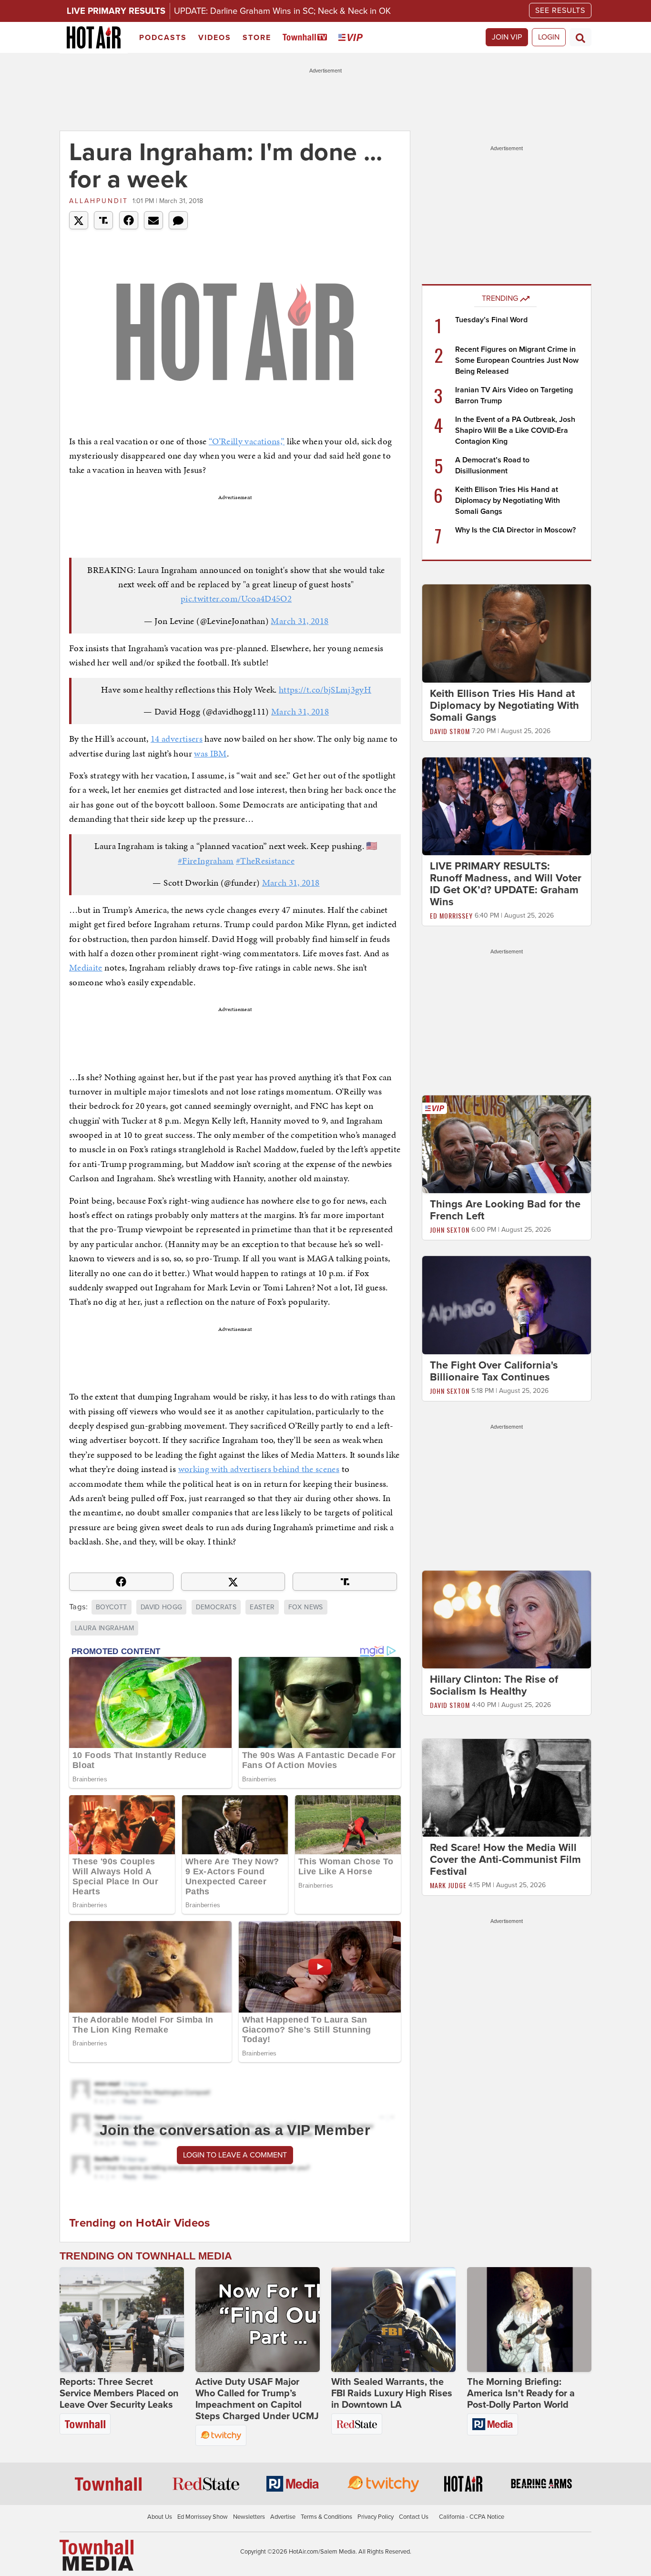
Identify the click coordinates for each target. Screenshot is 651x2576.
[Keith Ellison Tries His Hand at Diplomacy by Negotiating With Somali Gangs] (507, 633)
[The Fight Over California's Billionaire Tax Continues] (507, 1305)
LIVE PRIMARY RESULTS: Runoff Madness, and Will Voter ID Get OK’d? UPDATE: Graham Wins (506, 884)
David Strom (450, 731)
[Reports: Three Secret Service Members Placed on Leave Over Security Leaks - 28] (122, 2320)
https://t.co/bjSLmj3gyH (325, 690)
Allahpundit (99, 201)
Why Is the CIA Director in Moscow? (515, 530)
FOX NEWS (306, 1607)
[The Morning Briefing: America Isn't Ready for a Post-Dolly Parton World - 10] (529, 2320)
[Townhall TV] (307, 38)
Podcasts (163, 38)
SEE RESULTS (560, 10)
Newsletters (249, 2517)
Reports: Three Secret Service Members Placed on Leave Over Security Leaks (119, 2393)
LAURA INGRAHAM (104, 1628)
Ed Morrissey (451, 915)
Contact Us (414, 2517)
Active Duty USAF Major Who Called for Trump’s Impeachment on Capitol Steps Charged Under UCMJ (257, 2399)
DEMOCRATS (216, 1607)
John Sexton (450, 1230)
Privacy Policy (376, 2517)
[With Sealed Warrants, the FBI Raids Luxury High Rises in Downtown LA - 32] (393, 2320)
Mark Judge (448, 1886)
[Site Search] (580, 37)
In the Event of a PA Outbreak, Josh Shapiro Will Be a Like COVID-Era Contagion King (515, 430)
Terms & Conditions (326, 2517)
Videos (215, 38)
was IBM (210, 753)
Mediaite (86, 967)
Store (257, 38)
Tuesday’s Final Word (491, 320)
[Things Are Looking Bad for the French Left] (507, 1144)
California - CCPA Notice (472, 2517)
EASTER (262, 1607)
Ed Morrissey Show (203, 2517)
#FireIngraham (206, 861)
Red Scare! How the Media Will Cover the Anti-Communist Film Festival (505, 1860)
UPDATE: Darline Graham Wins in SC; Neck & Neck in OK (282, 11)
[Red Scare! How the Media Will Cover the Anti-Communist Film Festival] (507, 1788)
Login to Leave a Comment (235, 2155)
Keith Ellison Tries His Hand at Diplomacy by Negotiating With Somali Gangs (508, 501)
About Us (160, 2517)
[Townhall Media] (97, 2555)
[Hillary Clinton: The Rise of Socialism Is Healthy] (507, 1619)
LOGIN (549, 37)
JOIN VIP (507, 37)
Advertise (283, 2517)
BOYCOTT (111, 1607)
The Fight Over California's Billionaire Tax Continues (494, 1371)
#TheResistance (265, 861)
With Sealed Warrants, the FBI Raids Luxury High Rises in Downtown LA (392, 2393)
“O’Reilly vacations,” (247, 441)
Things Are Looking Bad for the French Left (505, 1210)
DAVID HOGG (162, 1607)
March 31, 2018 (300, 621)
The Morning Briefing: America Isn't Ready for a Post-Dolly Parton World (521, 2393)
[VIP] (352, 38)
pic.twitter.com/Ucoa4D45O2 (236, 598)
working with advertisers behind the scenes (259, 1469)
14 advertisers (177, 739)
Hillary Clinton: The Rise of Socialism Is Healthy (494, 1685)
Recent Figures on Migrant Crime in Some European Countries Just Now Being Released (517, 360)
